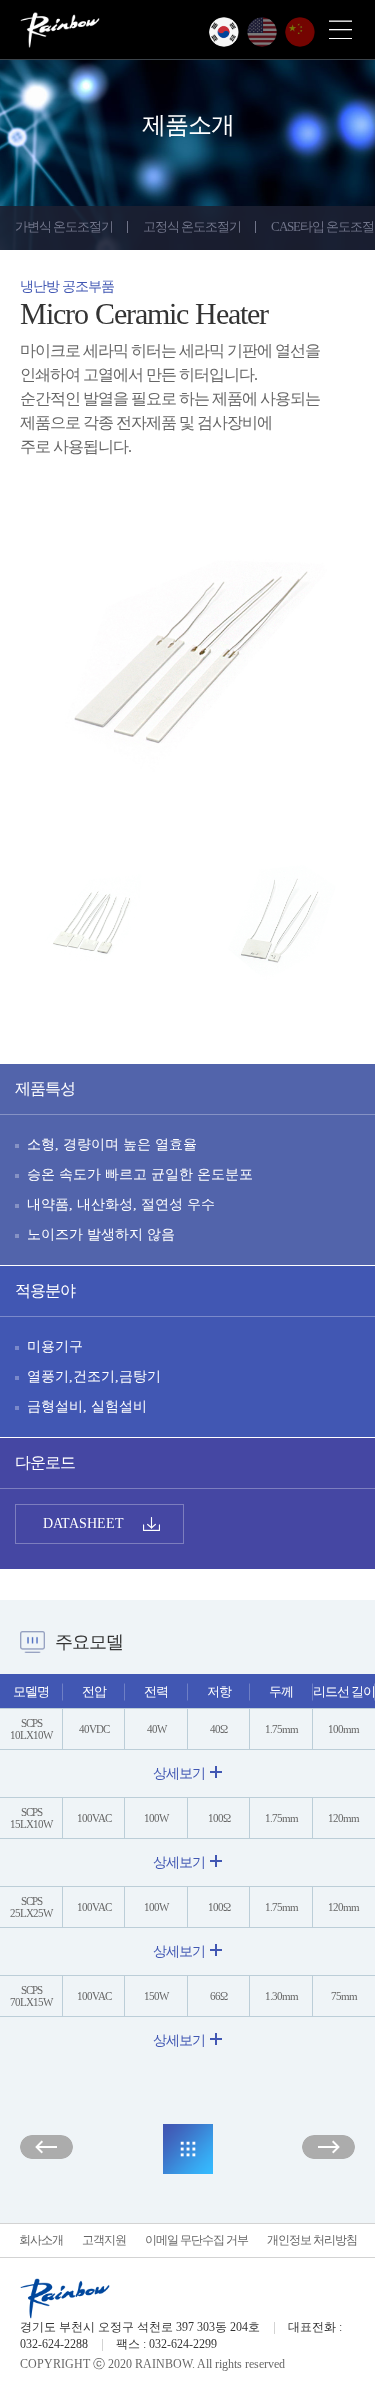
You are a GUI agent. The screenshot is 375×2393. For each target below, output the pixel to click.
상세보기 (179, 1773)
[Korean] (224, 32)
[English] (262, 32)
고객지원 (104, 2240)
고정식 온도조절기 (192, 226)
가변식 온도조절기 (64, 226)
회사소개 (41, 2240)
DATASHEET (83, 1523)
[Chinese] (300, 32)
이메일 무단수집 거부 (196, 2240)
